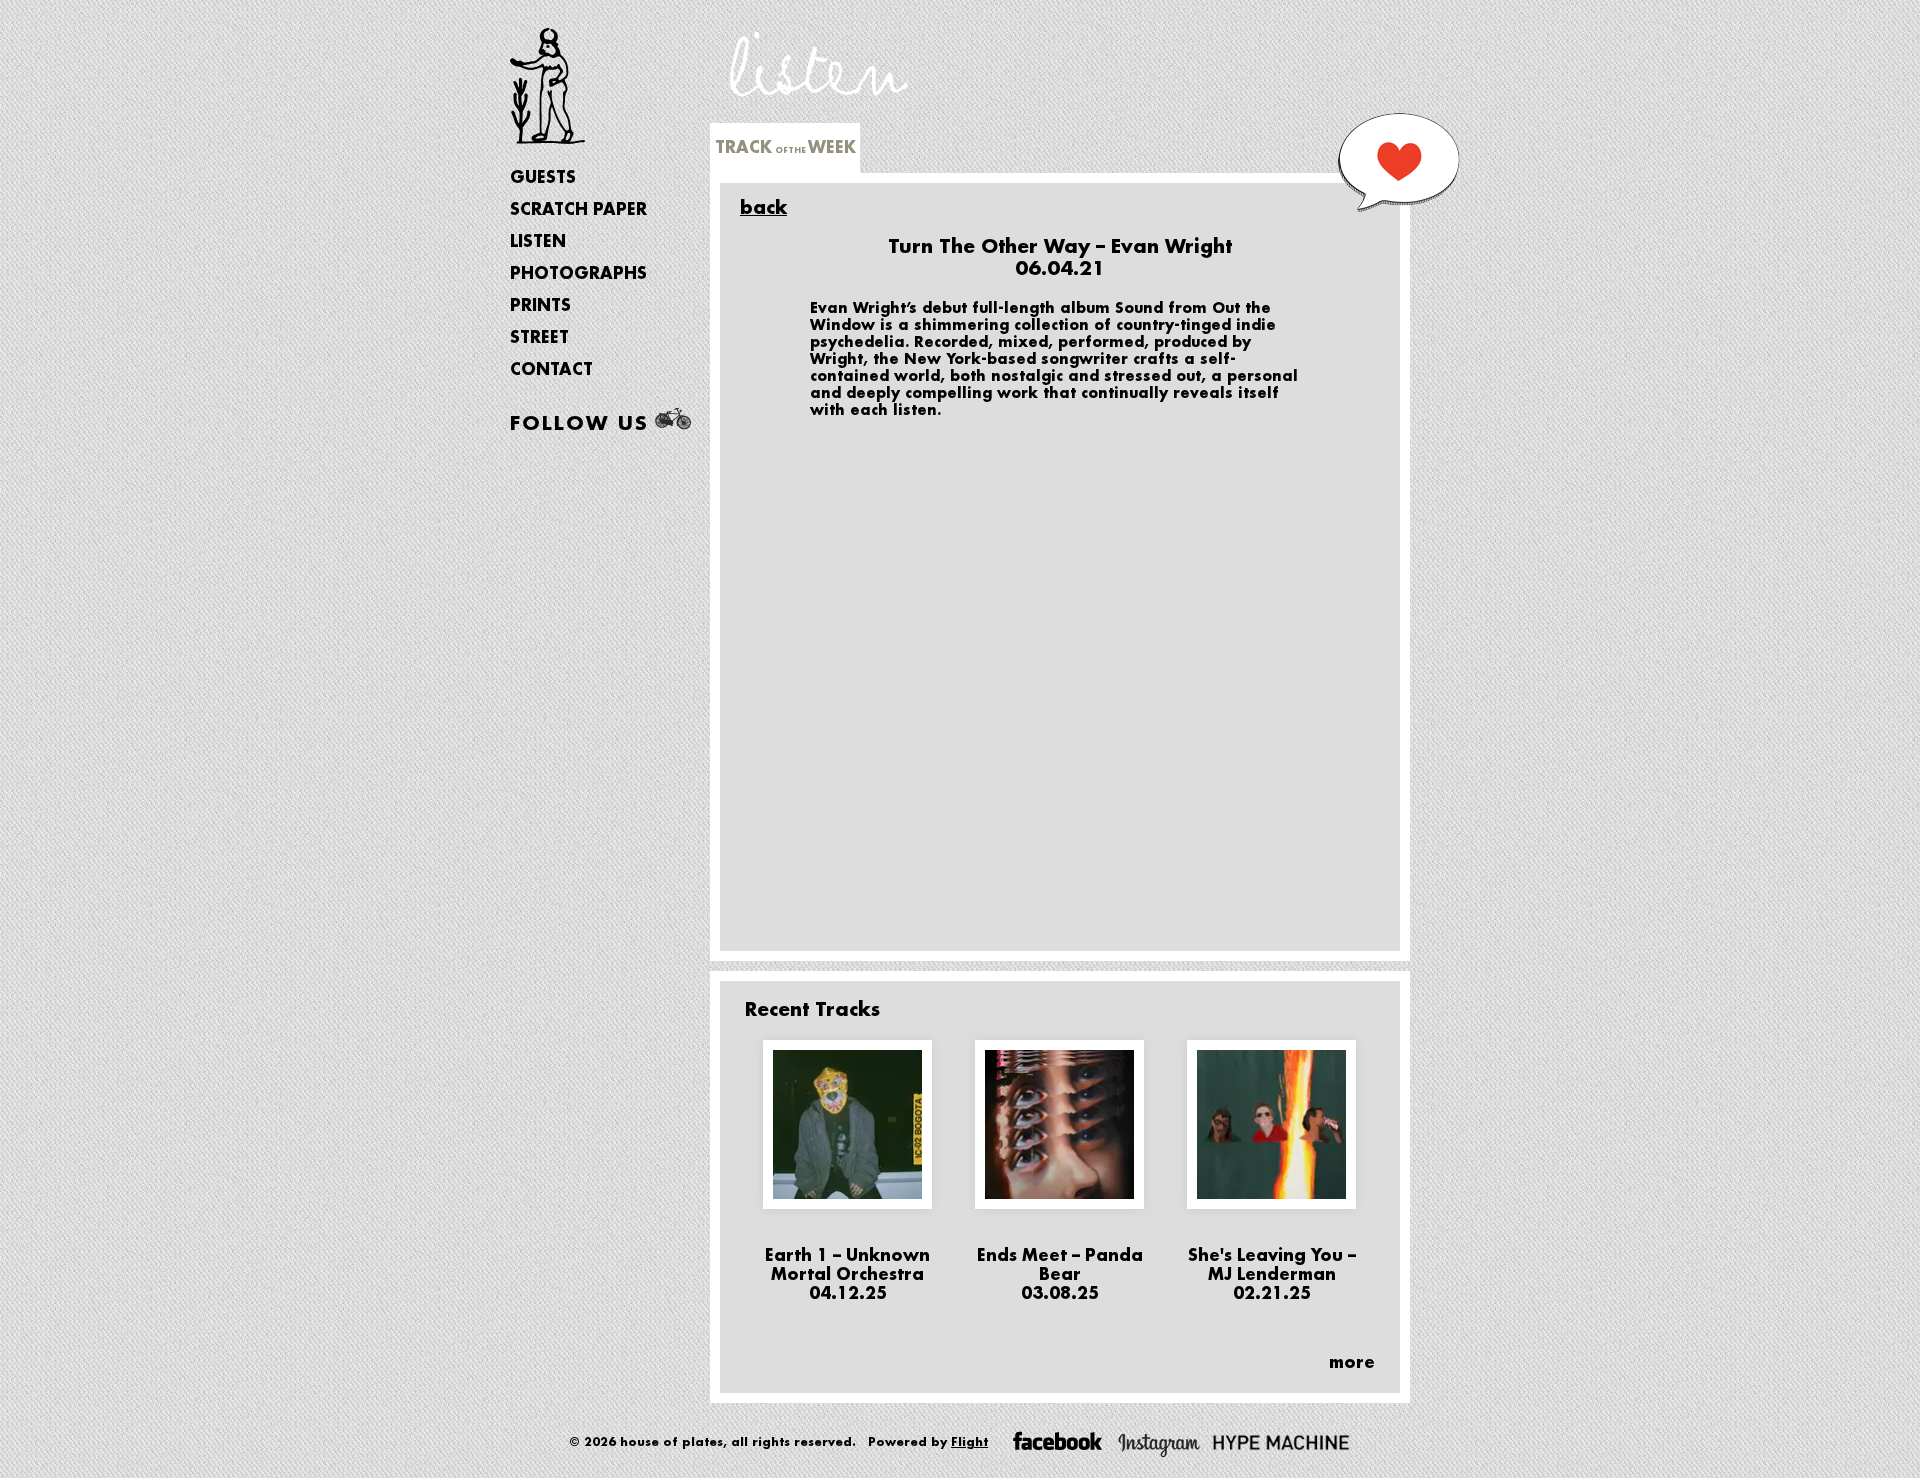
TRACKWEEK (785, 148)
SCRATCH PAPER (578, 210)
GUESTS (543, 178)
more (1352, 1363)
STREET (539, 338)
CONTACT (551, 370)
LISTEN (538, 242)
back (763, 208)
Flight (969, 1442)
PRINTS (540, 306)
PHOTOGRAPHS (578, 274)
